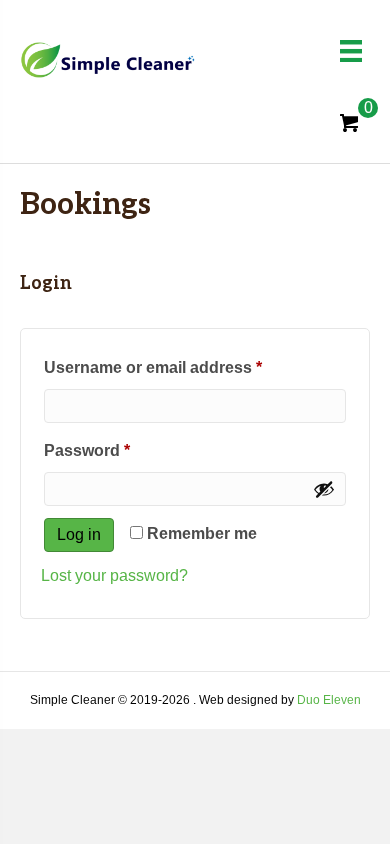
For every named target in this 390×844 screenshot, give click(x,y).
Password (121, 450)
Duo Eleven (329, 700)
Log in (79, 534)
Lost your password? (114, 575)
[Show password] (324, 489)
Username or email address (187, 367)
